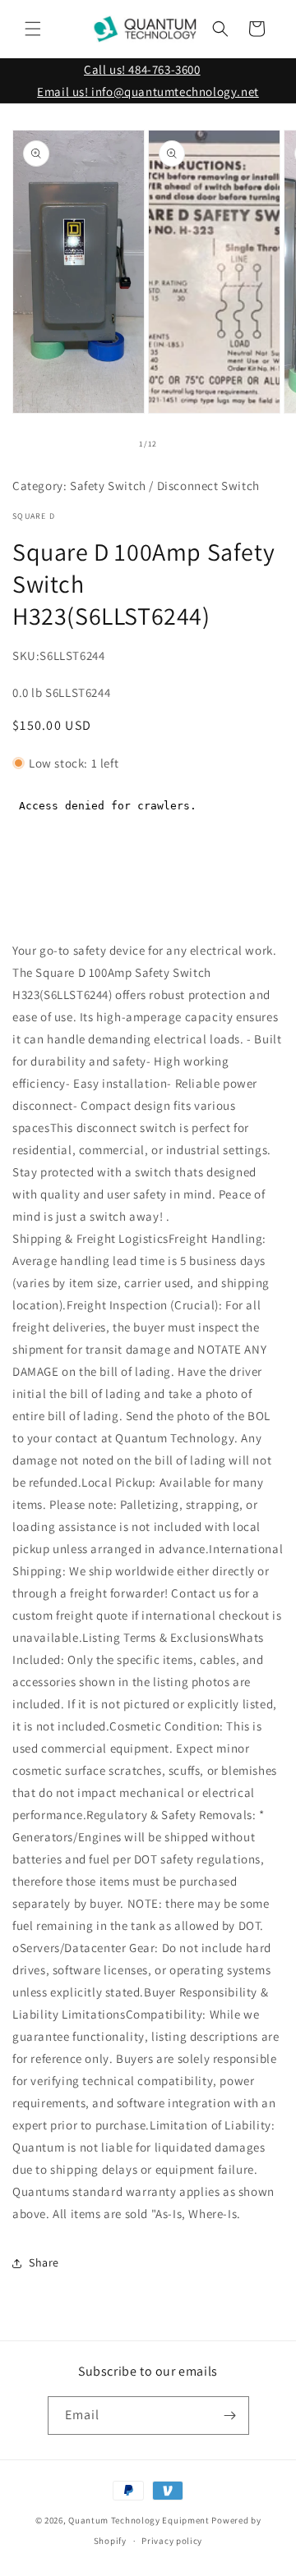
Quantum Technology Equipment (139, 2520)
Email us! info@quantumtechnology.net (148, 92)
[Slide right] (184, 444)
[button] (33, 29)
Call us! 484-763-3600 (142, 69)
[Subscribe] (230, 2416)
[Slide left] (112, 444)
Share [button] (44, 2262)
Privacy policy (172, 2541)
